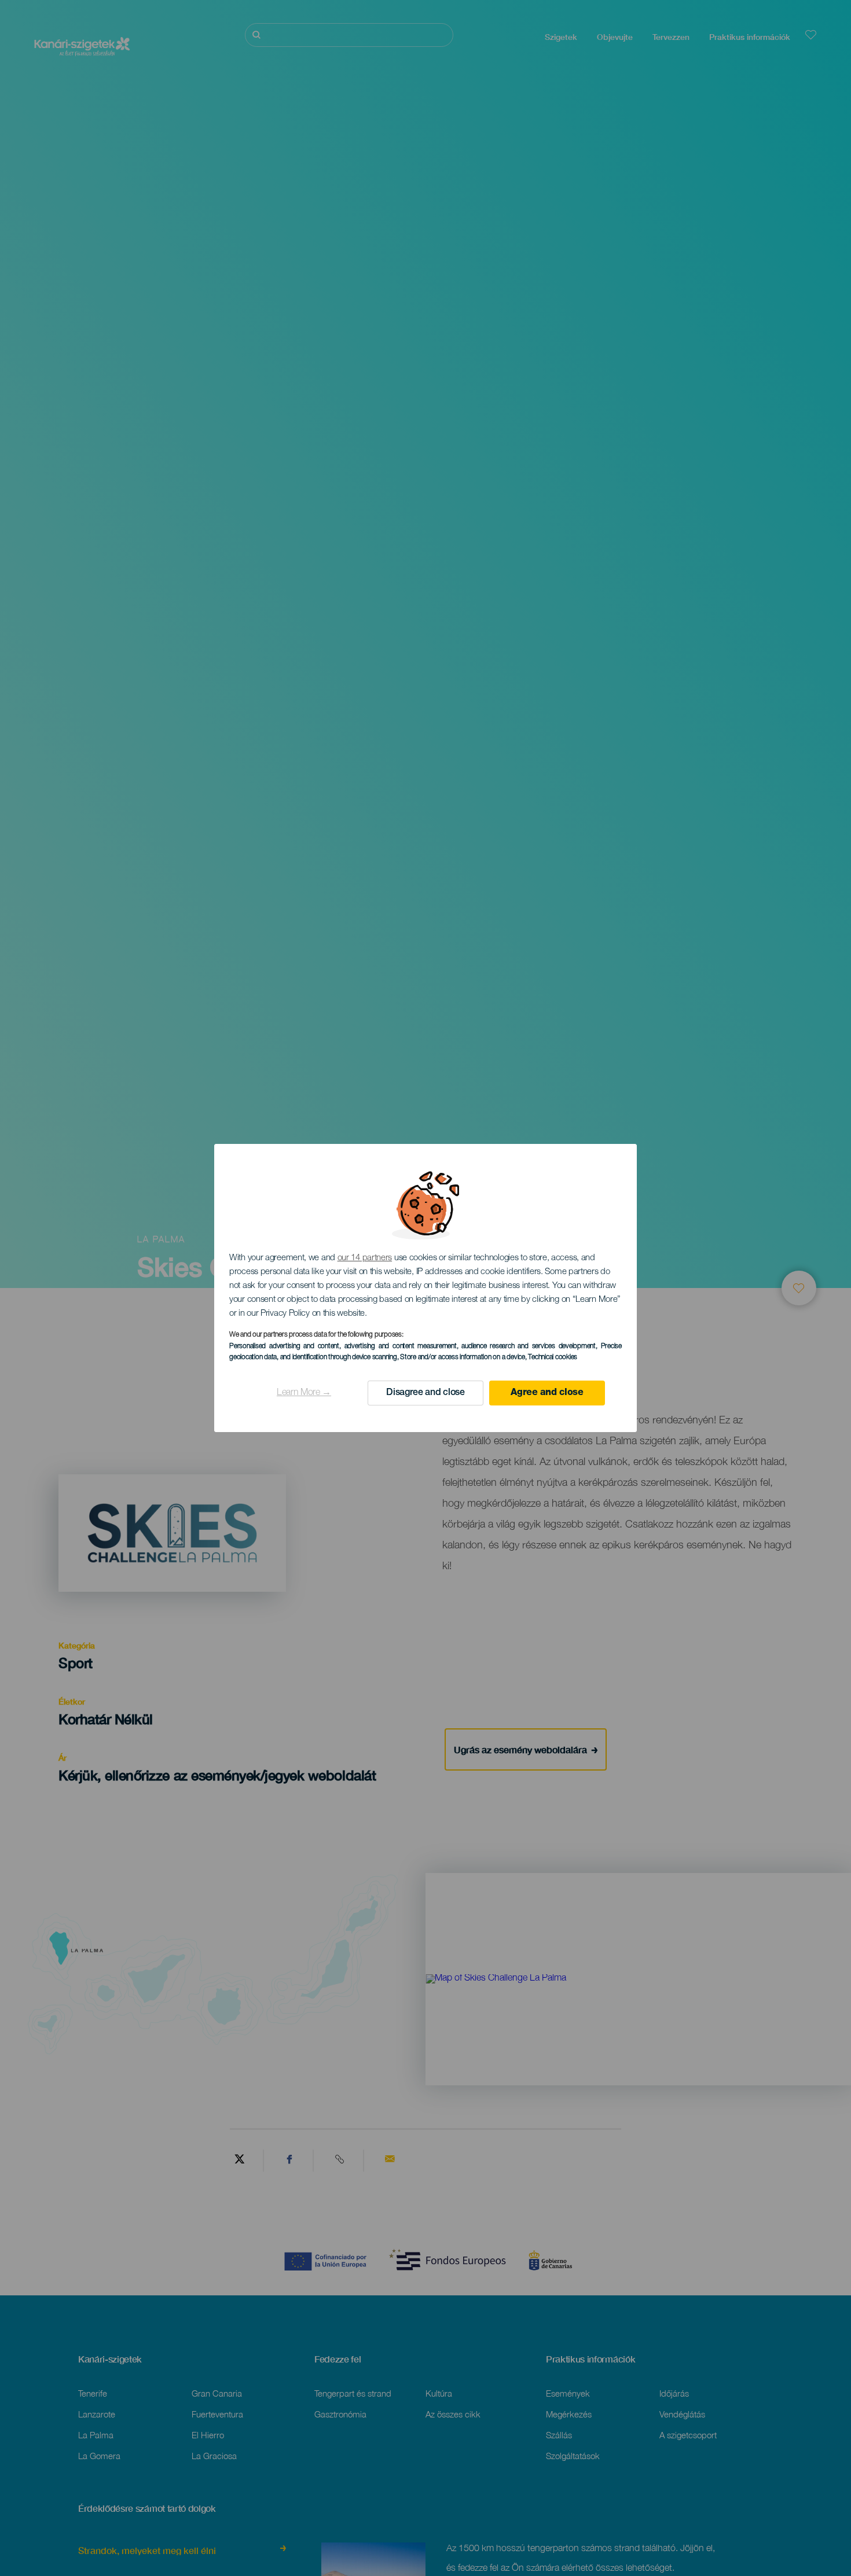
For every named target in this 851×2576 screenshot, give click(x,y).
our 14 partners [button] (365, 1258)
